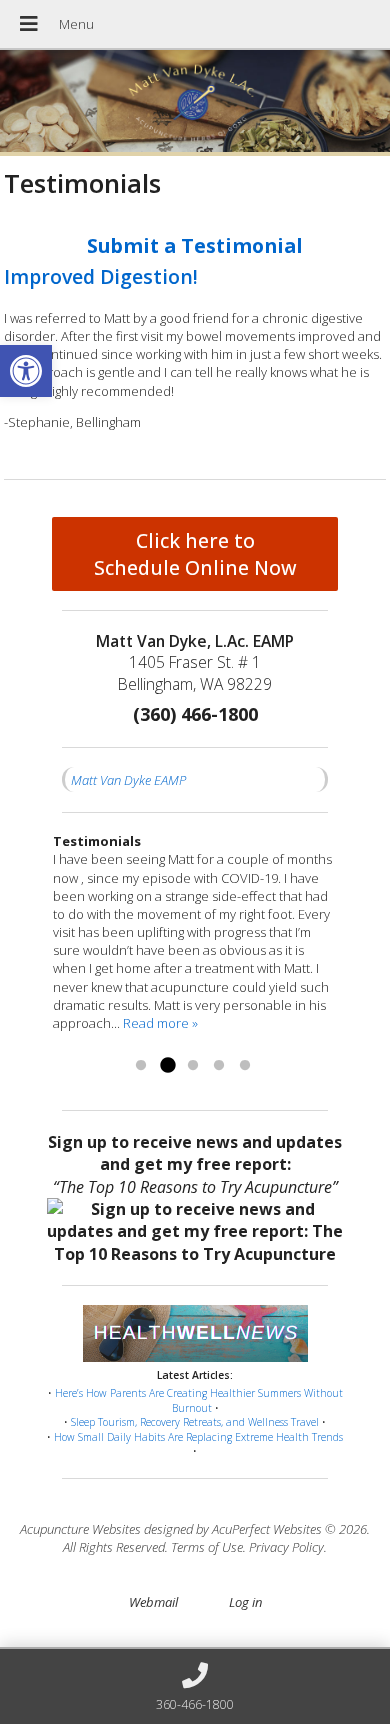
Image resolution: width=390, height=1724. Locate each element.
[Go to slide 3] (193, 1066)
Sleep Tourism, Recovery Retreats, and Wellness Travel (195, 1422)
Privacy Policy (286, 1547)
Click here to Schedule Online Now (195, 554)
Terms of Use (207, 1547)
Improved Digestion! (101, 276)
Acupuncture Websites (80, 1529)
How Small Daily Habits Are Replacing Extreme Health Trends (198, 1437)
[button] (26, 371)
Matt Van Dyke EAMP (128, 780)
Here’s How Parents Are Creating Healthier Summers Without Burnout (199, 1400)
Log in (245, 1602)
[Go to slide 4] (219, 1066)
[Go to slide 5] (245, 1066)
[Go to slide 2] (167, 1066)
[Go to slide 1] (141, 1066)
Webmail (153, 1602)
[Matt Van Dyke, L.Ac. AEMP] (195, 103)
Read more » (160, 1023)
